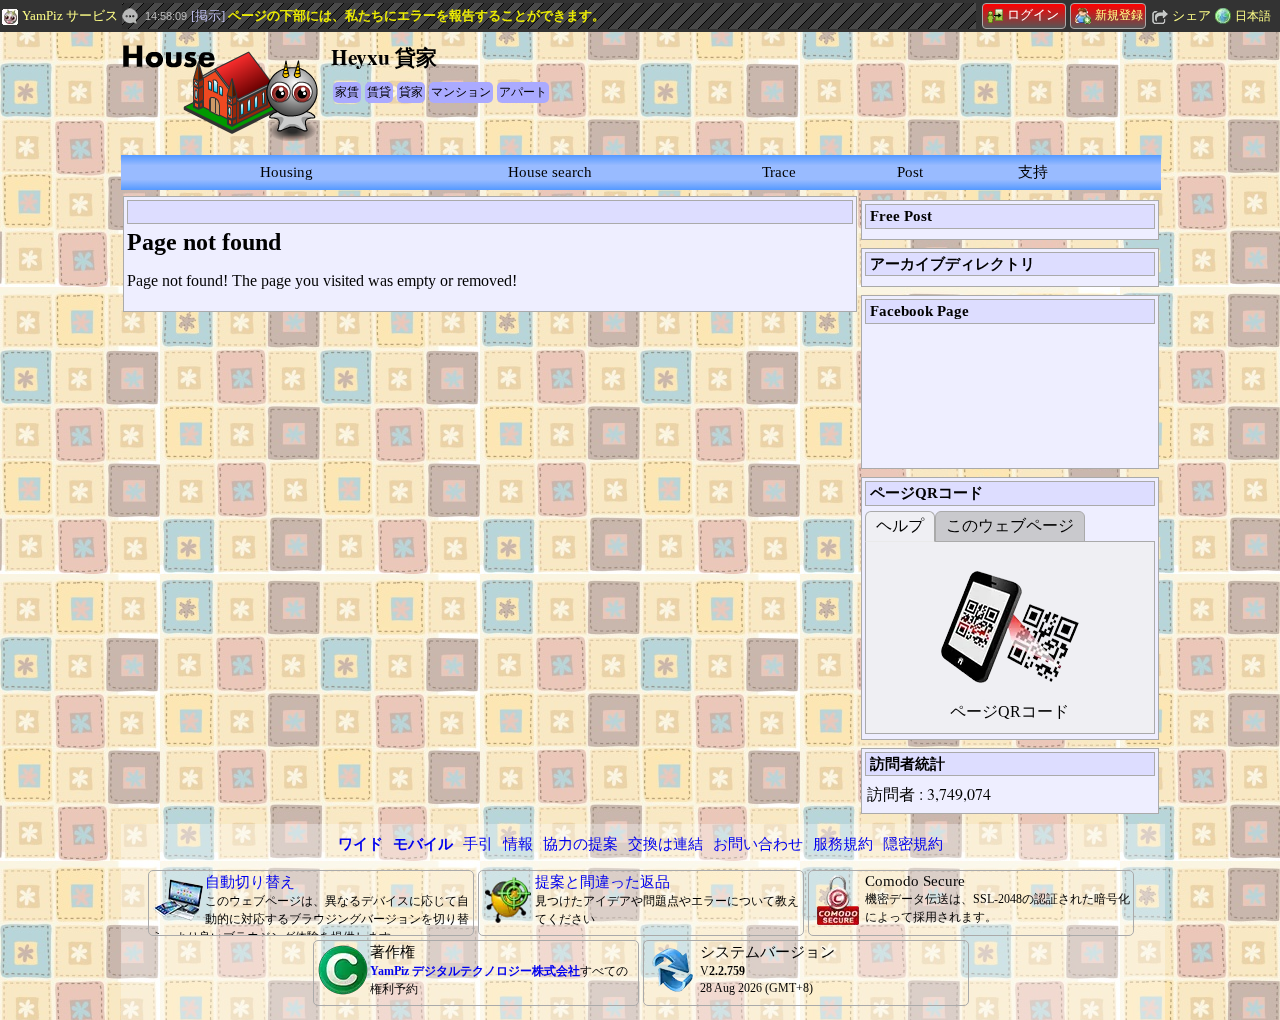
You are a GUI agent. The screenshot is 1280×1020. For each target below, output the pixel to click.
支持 (1033, 172)
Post (910, 172)
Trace (779, 172)
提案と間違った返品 (602, 882)
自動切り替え (250, 882)
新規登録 (1119, 15)
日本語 (1253, 16)
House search (550, 172)
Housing (286, 172)
